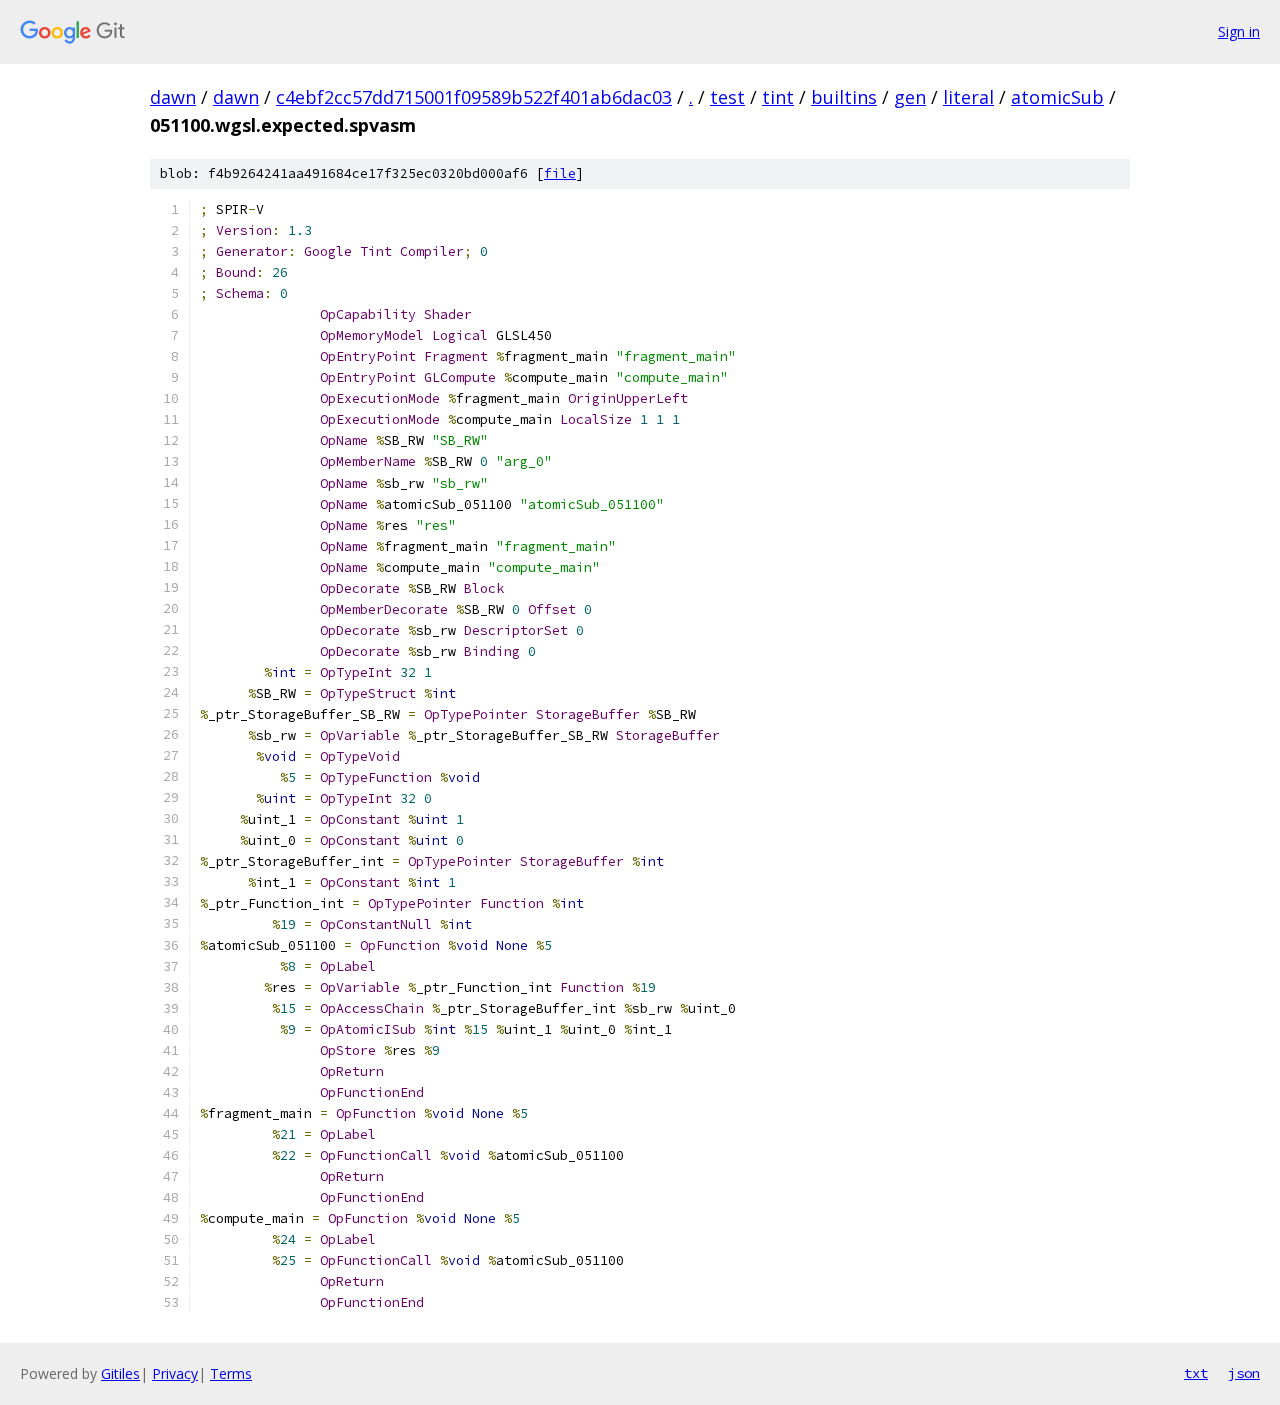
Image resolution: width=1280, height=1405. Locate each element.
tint (778, 97)
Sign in (1239, 31)
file (560, 173)
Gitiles (120, 1373)
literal (968, 97)
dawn (173, 97)
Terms (231, 1373)
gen (910, 97)
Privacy (175, 1373)
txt (1196, 1373)
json (1244, 1373)
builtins (844, 97)
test (727, 97)
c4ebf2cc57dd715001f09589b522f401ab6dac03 (474, 97)
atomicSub (1057, 97)
